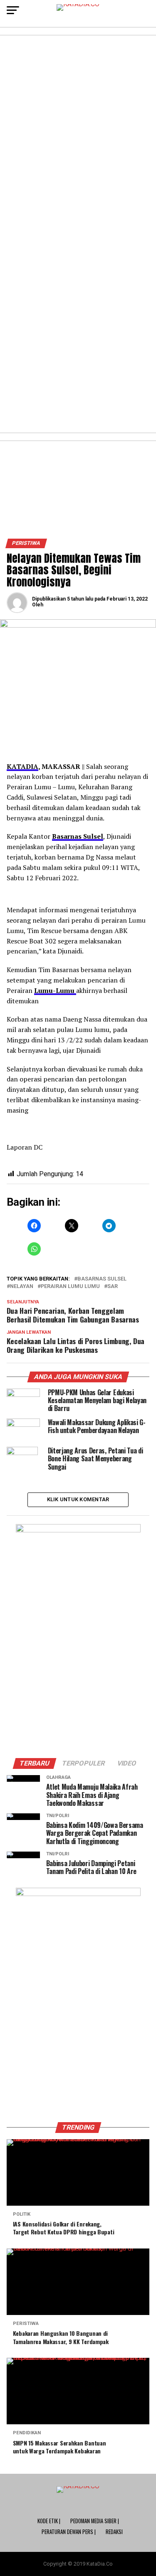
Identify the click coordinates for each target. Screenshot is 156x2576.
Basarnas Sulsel (78, 836)
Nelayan (22, 1287)
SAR (113, 1287)
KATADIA (22, 766)
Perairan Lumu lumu (70, 1287)
